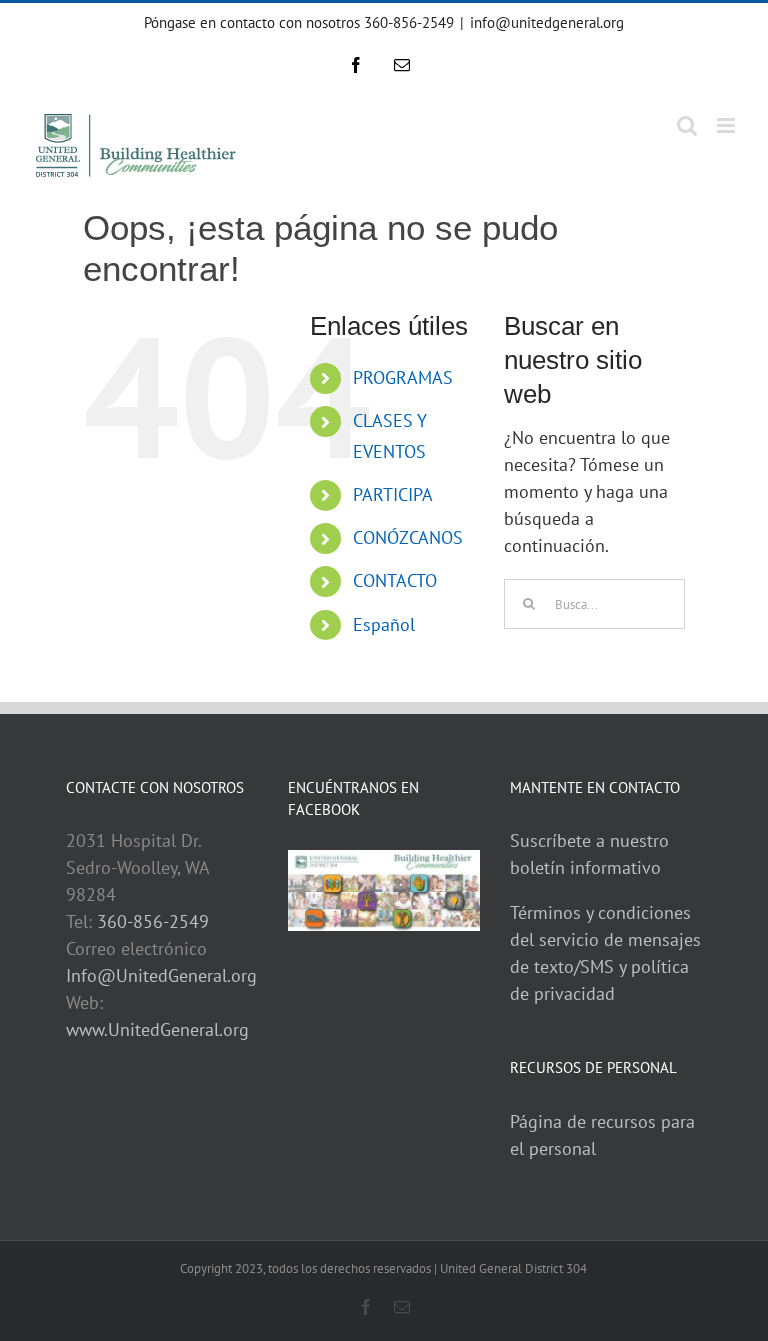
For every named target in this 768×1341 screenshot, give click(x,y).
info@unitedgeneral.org (547, 22)
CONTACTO (395, 580)
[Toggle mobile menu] (727, 125)
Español (384, 624)
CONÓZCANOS (408, 537)
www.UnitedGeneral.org (157, 1029)
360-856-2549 (153, 921)
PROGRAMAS (403, 377)
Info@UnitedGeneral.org (161, 975)
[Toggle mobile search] (687, 125)
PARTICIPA (393, 494)
